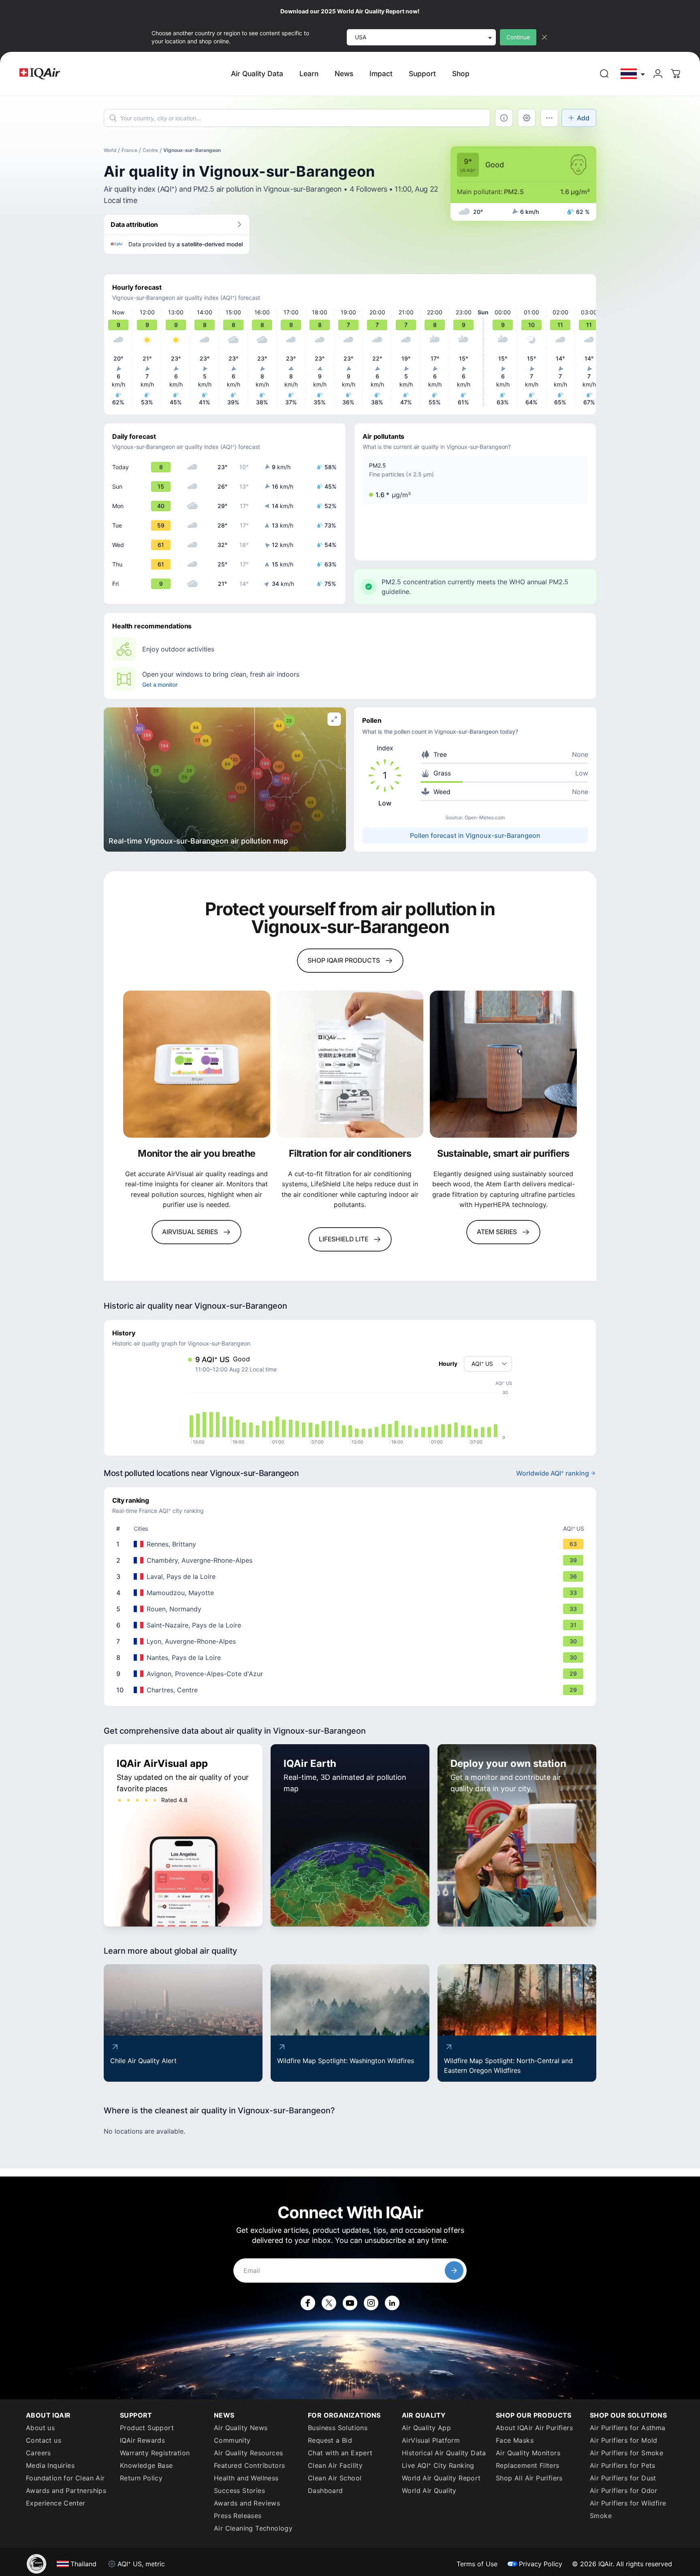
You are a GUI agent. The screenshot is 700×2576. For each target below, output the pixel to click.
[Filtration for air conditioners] (350, 1064)
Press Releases (238, 2516)
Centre (150, 150)
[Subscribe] (454, 2271)
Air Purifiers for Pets (623, 2465)
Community (232, 2440)
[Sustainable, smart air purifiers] (503, 1064)
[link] (604, 74)
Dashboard (325, 2491)
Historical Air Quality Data (444, 2453)
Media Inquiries (50, 2465)
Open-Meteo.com (485, 817)
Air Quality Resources (248, 2453)
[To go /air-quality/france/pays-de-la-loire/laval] (352, 1576)
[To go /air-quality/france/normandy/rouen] (352, 1609)
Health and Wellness (246, 2478)
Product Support (147, 2428)
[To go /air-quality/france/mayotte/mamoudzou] (352, 1593)
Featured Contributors (249, 2465)
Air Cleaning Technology (253, 2528)
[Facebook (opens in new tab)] (308, 2303)
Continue (518, 37)
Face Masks (515, 2440)
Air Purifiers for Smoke (626, 2453)
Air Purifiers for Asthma (628, 2428)
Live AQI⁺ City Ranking (438, 2465)
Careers (38, 2453)
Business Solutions (338, 2428)
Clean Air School (335, 2478)
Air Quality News (241, 2428)
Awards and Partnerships (66, 2491)
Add (583, 118)
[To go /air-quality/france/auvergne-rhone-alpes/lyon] (352, 1641)
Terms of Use (477, 2564)
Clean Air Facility (335, 2465)
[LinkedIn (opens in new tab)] (392, 2303)
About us (40, 2428)
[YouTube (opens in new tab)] (350, 2303)
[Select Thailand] (633, 74)
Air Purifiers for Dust (623, 2478)
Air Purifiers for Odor (624, 2491)
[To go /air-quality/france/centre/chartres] (352, 1690)
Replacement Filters (528, 2465)
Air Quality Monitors (528, 2453)
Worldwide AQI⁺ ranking (553, 1473)
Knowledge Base (146, 2465)
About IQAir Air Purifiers (534, 2428)
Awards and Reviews (247, 2503)
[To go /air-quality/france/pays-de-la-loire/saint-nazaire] (352, 1625)
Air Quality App (426, 2428)
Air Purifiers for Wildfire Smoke (628, 2509)
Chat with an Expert (340, 2453)
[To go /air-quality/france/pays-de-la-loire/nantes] (352, 1658)
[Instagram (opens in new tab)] (371, 2303)
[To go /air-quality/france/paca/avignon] (352, 1674)
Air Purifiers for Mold (624, 2440)
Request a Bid (330, 2440)
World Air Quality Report (441, 2478)
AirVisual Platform (431, 2440)
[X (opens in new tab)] (329, 2303)
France (129, 150)
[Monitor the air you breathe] (197, 1064)
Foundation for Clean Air (65, 2478)
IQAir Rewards (142, 2440)
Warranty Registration (155, 2453)
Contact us (44, 2440)
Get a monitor (160, 685)
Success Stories (239, 2491)
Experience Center (56, 2503)
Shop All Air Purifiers (529, 2478)
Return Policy (141, 2478)
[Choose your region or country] (633, 74)
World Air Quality (429, 2491)
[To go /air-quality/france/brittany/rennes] (352, 1544)
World (110, 150)
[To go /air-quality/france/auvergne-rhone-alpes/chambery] (352, 1560)
